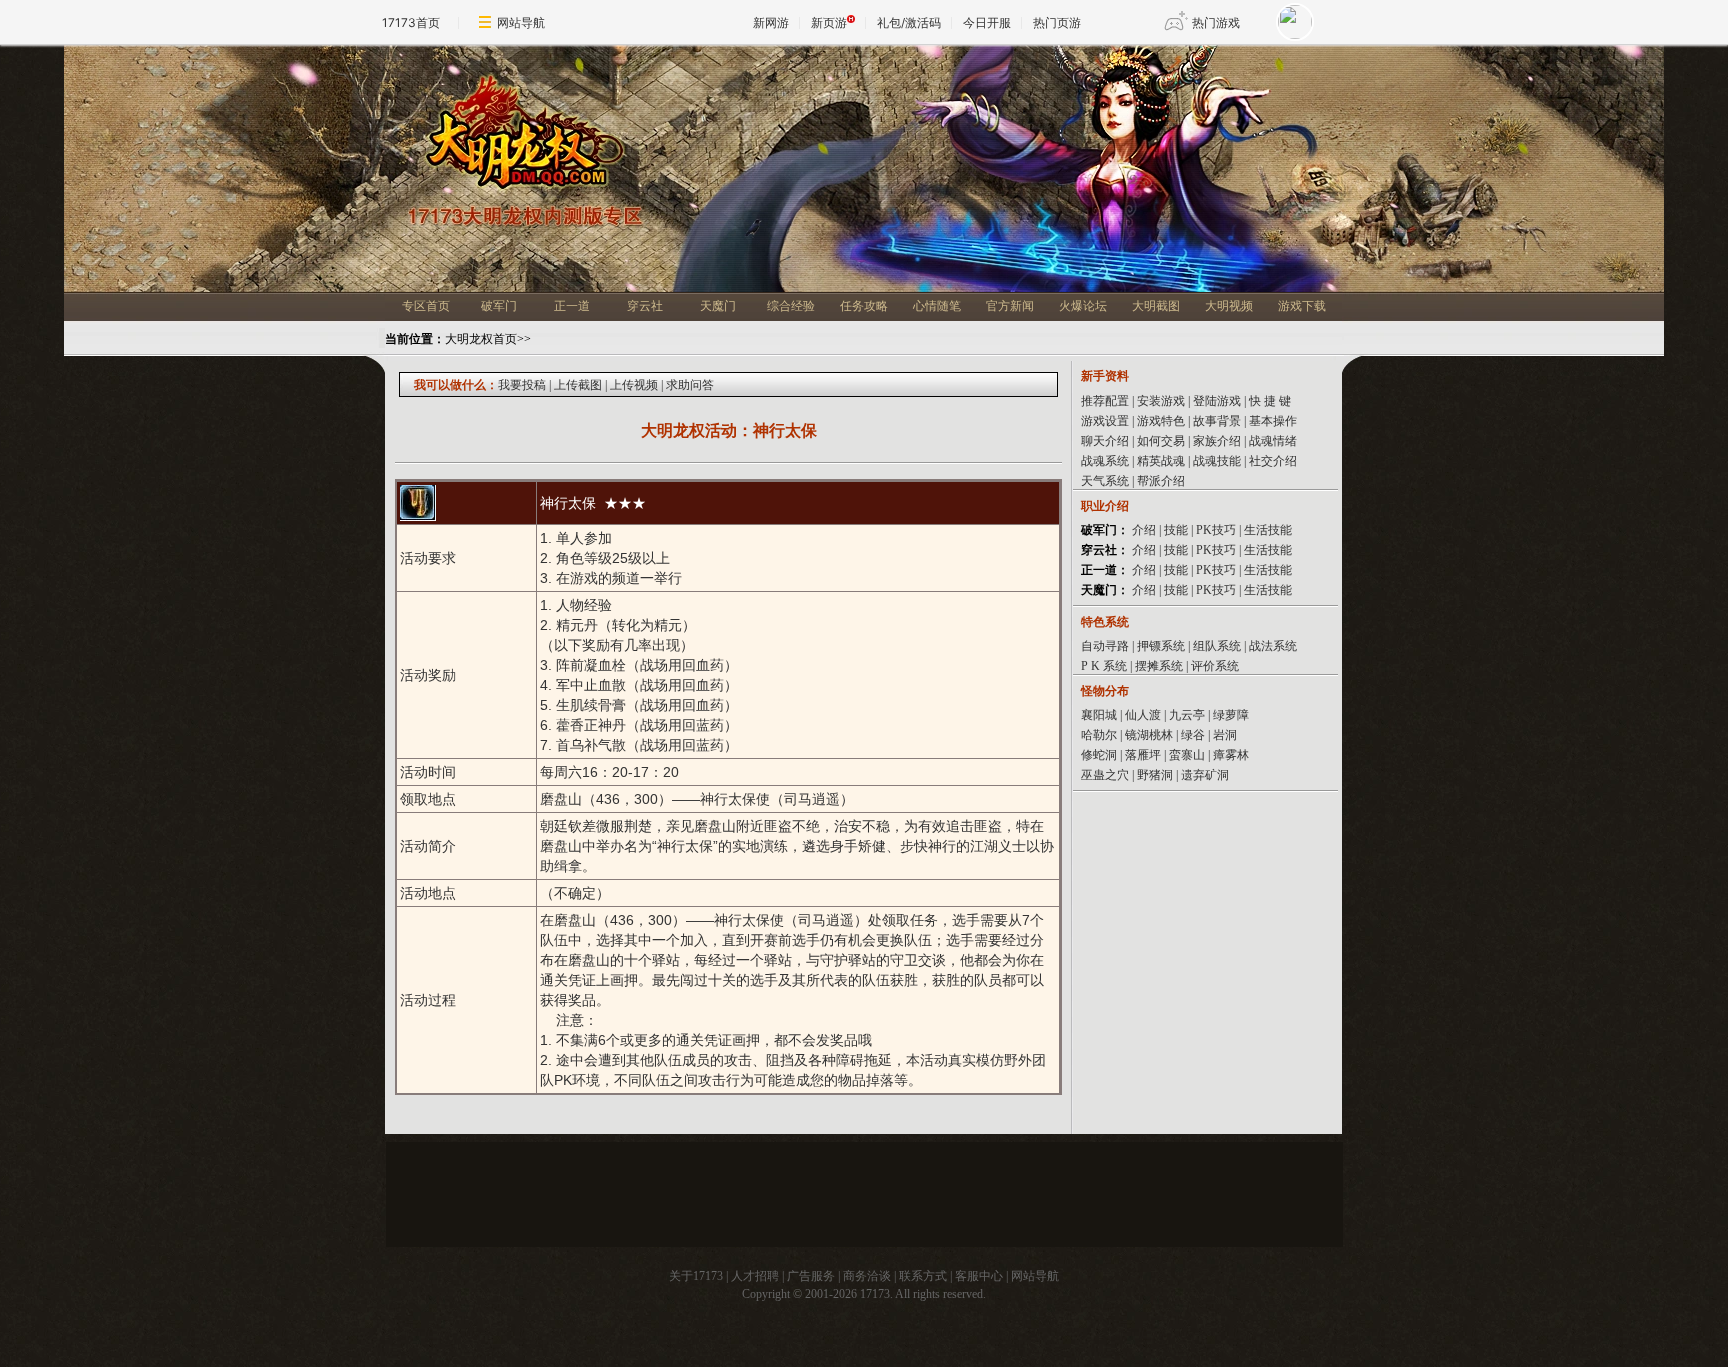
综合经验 (791, 306)
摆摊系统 (1159, 666)
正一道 (572, 306)
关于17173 (696, 1276)
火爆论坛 (1083, 306)
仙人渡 (1143, 715)
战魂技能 (1217, 461)
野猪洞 (1155, 775)
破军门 (499, 306)
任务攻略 (864, 306)
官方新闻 (1010, 306)
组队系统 (1217, 646)
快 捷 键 (1270, 401)
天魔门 (718, 306)
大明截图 (1156, 306)
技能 (1176, 530)
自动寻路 (1105, 646)
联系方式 (923, 1276)
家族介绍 (1218, 441)
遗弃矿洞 (1205, 775)
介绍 (1144, 530)
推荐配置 (1105, 401)
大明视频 (1229, 306)
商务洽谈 (867, 1276)
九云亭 (1187, 715)
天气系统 (1105, 481)
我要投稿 (522, 385)
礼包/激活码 (909, 22)
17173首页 (411, 22)
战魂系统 (1105, 461)
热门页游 (1057, 22)
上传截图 (578, 385)
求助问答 (690, 385)
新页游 (829, 22)
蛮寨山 (1187, 755)
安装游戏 (1161, 401)
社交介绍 (1273, 461)
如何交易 (1161, 441)
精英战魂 (1161, 461)
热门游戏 (1216, 22)
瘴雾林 (1231, 755)
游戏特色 (1161, 421)
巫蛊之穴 (1105, 775)
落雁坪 (1143, 755)
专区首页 (426, 306)
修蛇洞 (1099, 755)
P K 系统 (1104, 666)
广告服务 (811, 1276)
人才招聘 (755, 1276)
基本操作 (1273, 421)
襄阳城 (1099, 715)
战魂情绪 (1273, 441)
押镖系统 (1161, 646)
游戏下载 (1302, 306)
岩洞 (1225, 735)
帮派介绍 (1161, 481)
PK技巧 (1216, 530)
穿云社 (645, 306)
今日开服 (987, 22)
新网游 (771, 22)
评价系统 (1215, 666)
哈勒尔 (1099, 735)
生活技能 (1268, 530)
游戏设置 (1105, 421)
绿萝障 (1231, 715)
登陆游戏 (1217, 401)
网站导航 (521, 22)
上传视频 (634, 385)
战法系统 (1273, 646)
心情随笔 (937, 306)
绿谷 (1193, 735)
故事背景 (1217, 421)
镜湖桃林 (1149, 735)
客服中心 (979, 1276)
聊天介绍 (1105, 441)
